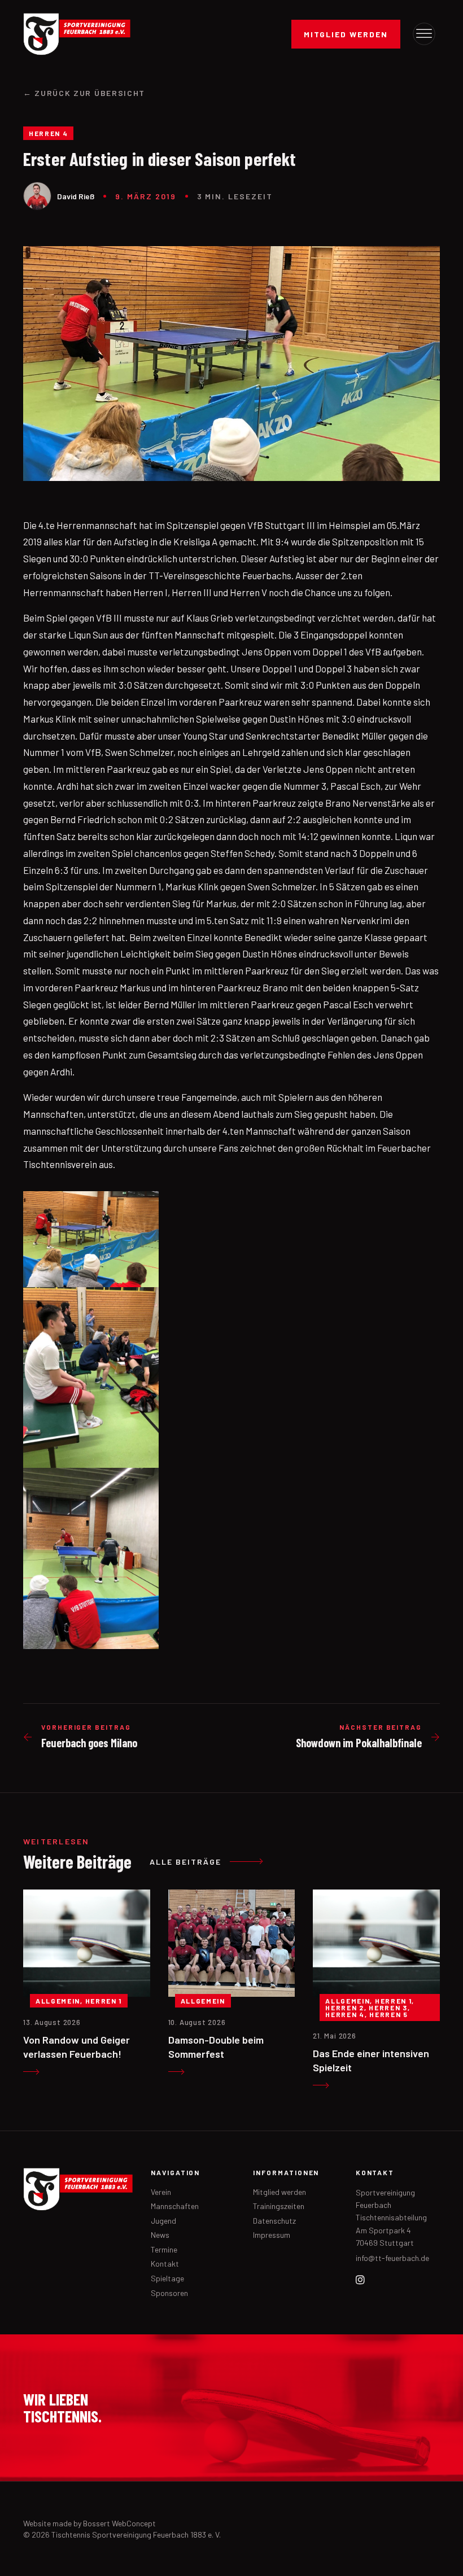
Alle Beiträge (185, 1862)
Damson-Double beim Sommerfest (216, 2046)
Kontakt (165, 2264)
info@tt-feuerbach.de (392, 2258)
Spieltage (167, 2278)
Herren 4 (48, 133)
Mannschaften (175, 2206)
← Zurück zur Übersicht (84, 93)
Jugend (163, 2221)
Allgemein (58, 2001)
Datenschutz (274, 2221)
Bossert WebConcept (119, 2523)
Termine (164, 2249)
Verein (161, 2192)
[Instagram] (360, 2280)
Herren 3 (388, 2008)
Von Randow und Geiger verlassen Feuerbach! (77, 2046)
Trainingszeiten (279, 2206)
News (160, 2235)
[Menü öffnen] (424, 34)
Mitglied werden (346, 34)
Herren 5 (388, 2014)
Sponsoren (169, 2293)
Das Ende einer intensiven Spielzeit (371, 2060)
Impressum (272, 2235)
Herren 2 (344, 2008)
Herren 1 (104, 2001)
